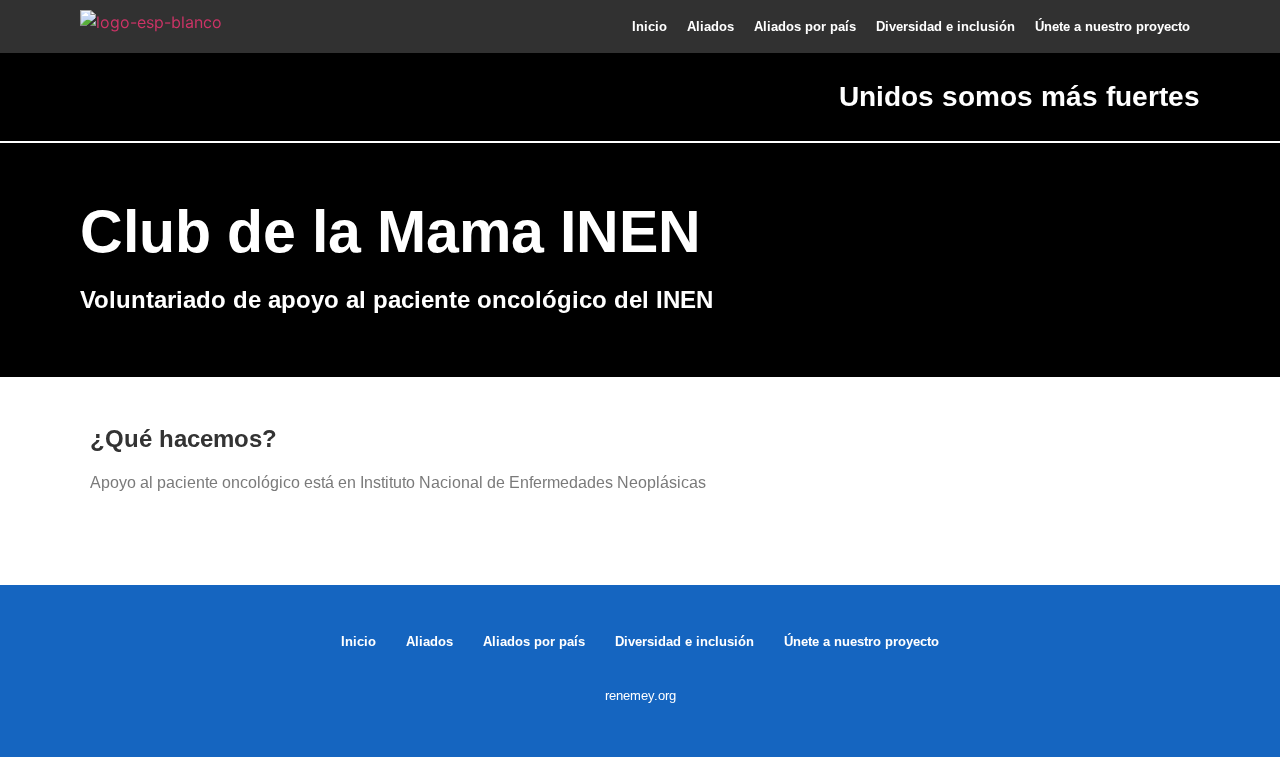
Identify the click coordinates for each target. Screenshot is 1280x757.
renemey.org (640, 695)
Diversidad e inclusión (945, 26)
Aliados (710, 26)
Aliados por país (805, 26)
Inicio (649, 26)
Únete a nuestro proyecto (1112, 26)
